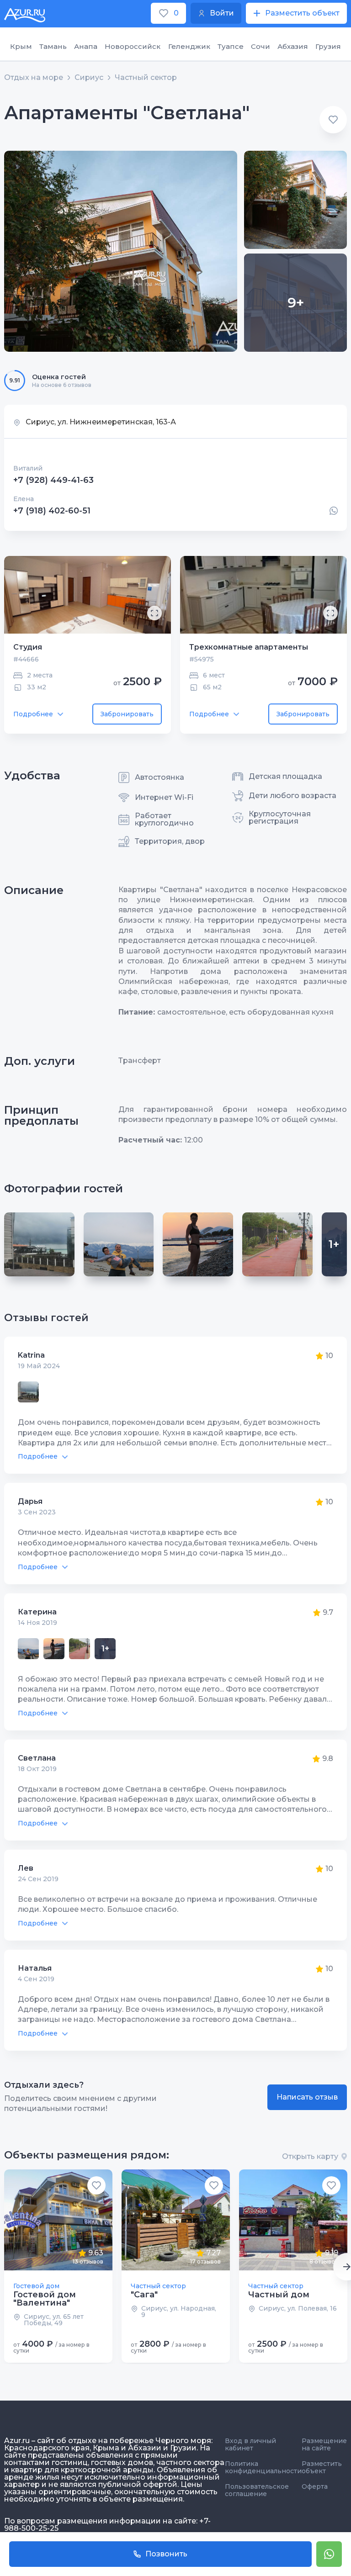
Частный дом (279, 2295)
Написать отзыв (307, 2097)
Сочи (261, 46)
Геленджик (189, 46)
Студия (28, 647)
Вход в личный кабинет (250, 2444)
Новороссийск (133, 46)
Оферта (315, 2486)
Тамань (53, 46)
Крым (21, 46)
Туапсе (231, 46)
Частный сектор (146, 78)
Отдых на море (34, 78)
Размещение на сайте (324, 2444)
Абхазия (293, 46)
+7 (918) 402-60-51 (52, 511)
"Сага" (144, 2295)
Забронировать (127, 714)
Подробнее (33, 714)
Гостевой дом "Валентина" (45, 2299)
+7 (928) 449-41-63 (53, 480)
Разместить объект (322, 2467)
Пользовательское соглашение (257, 2490)
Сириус (89, 78)
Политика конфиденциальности (263, 2467)
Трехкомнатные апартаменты (249, 647)
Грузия (328, 46)
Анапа (86, 46)
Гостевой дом (36, 2286)
